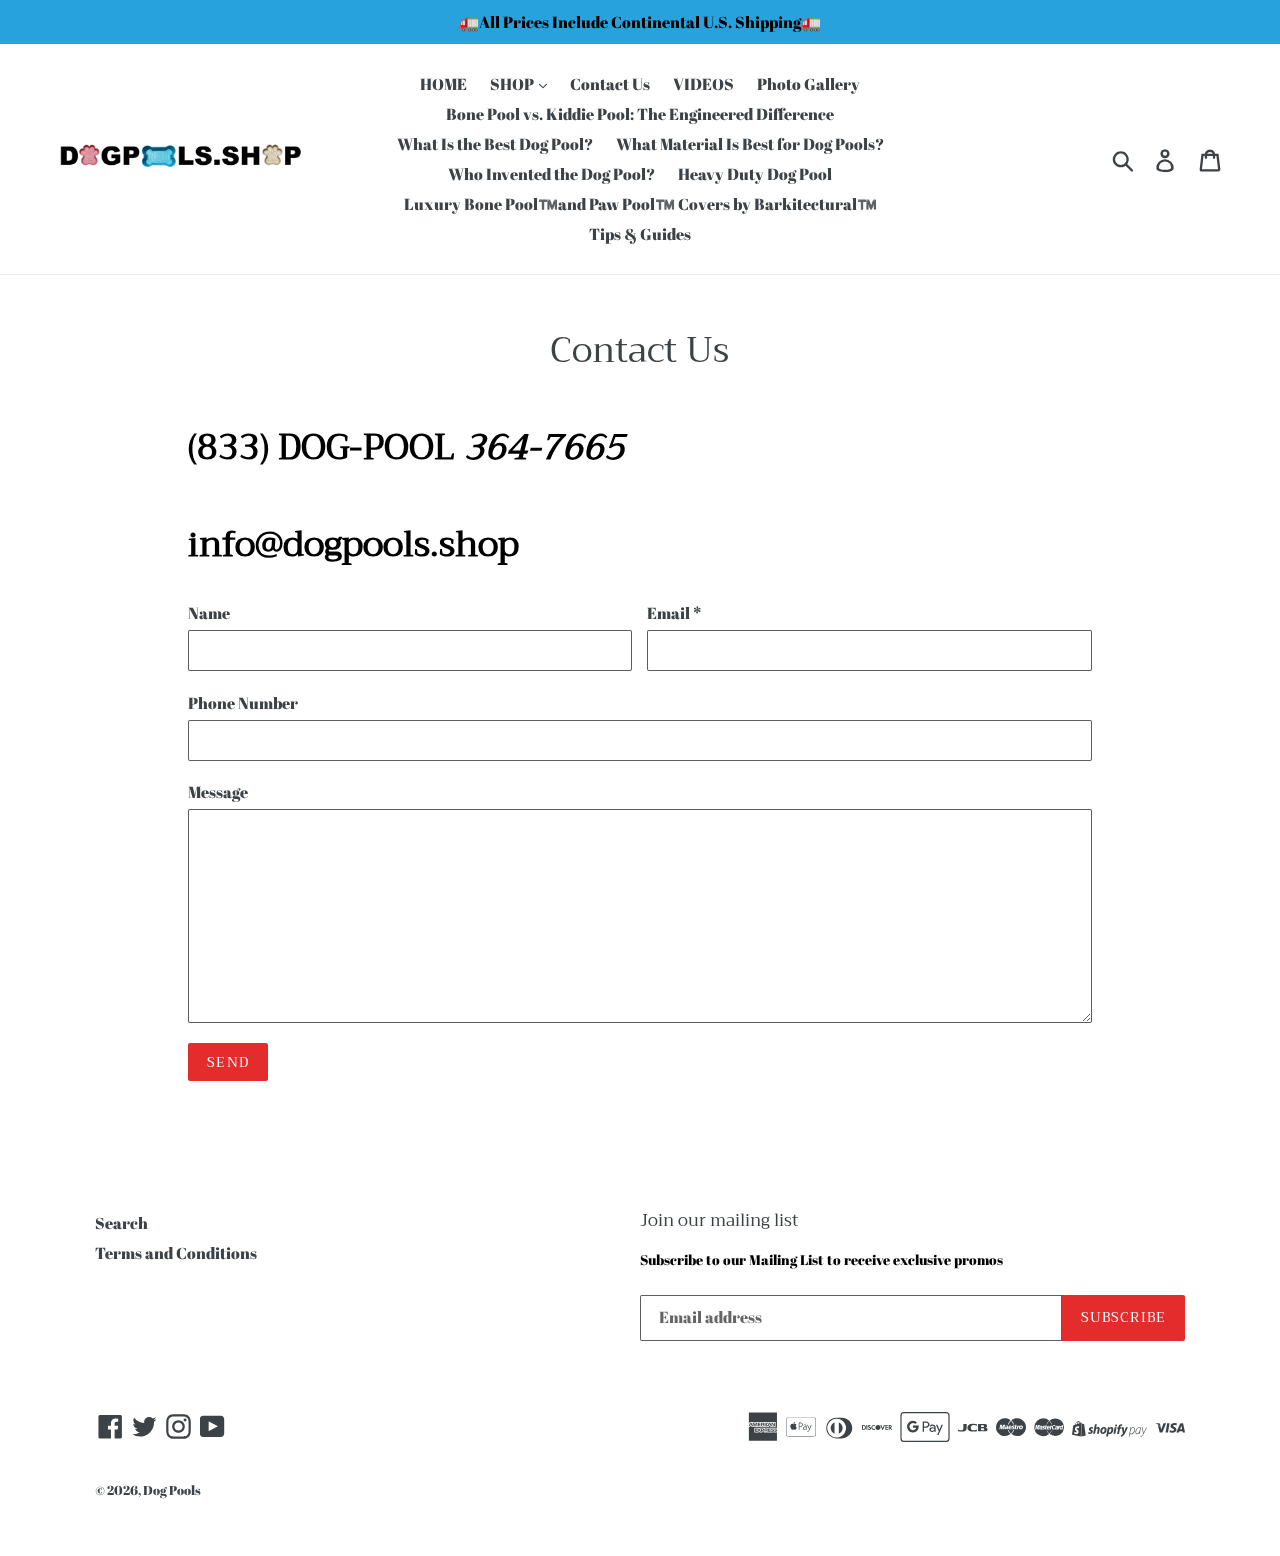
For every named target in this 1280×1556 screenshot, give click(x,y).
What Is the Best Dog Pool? (495, 144)
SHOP (513, 84)
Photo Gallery (808, 84)
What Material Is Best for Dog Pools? (750, 144)
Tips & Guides (640, 234)
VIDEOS (703, 84)
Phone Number (243, 703)
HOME (443, 84)
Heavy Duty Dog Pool (755, 174)
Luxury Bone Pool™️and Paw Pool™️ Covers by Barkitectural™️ (640, 204)
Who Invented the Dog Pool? (551, 174)
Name (209, 613)
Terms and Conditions (176, 1253)
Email (674, 613)
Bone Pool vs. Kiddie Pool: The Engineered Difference (640, 114)
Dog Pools (172, 1490)
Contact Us (610, 84)
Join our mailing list (719, 1221)
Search (121, 1223)
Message (218, 792)
